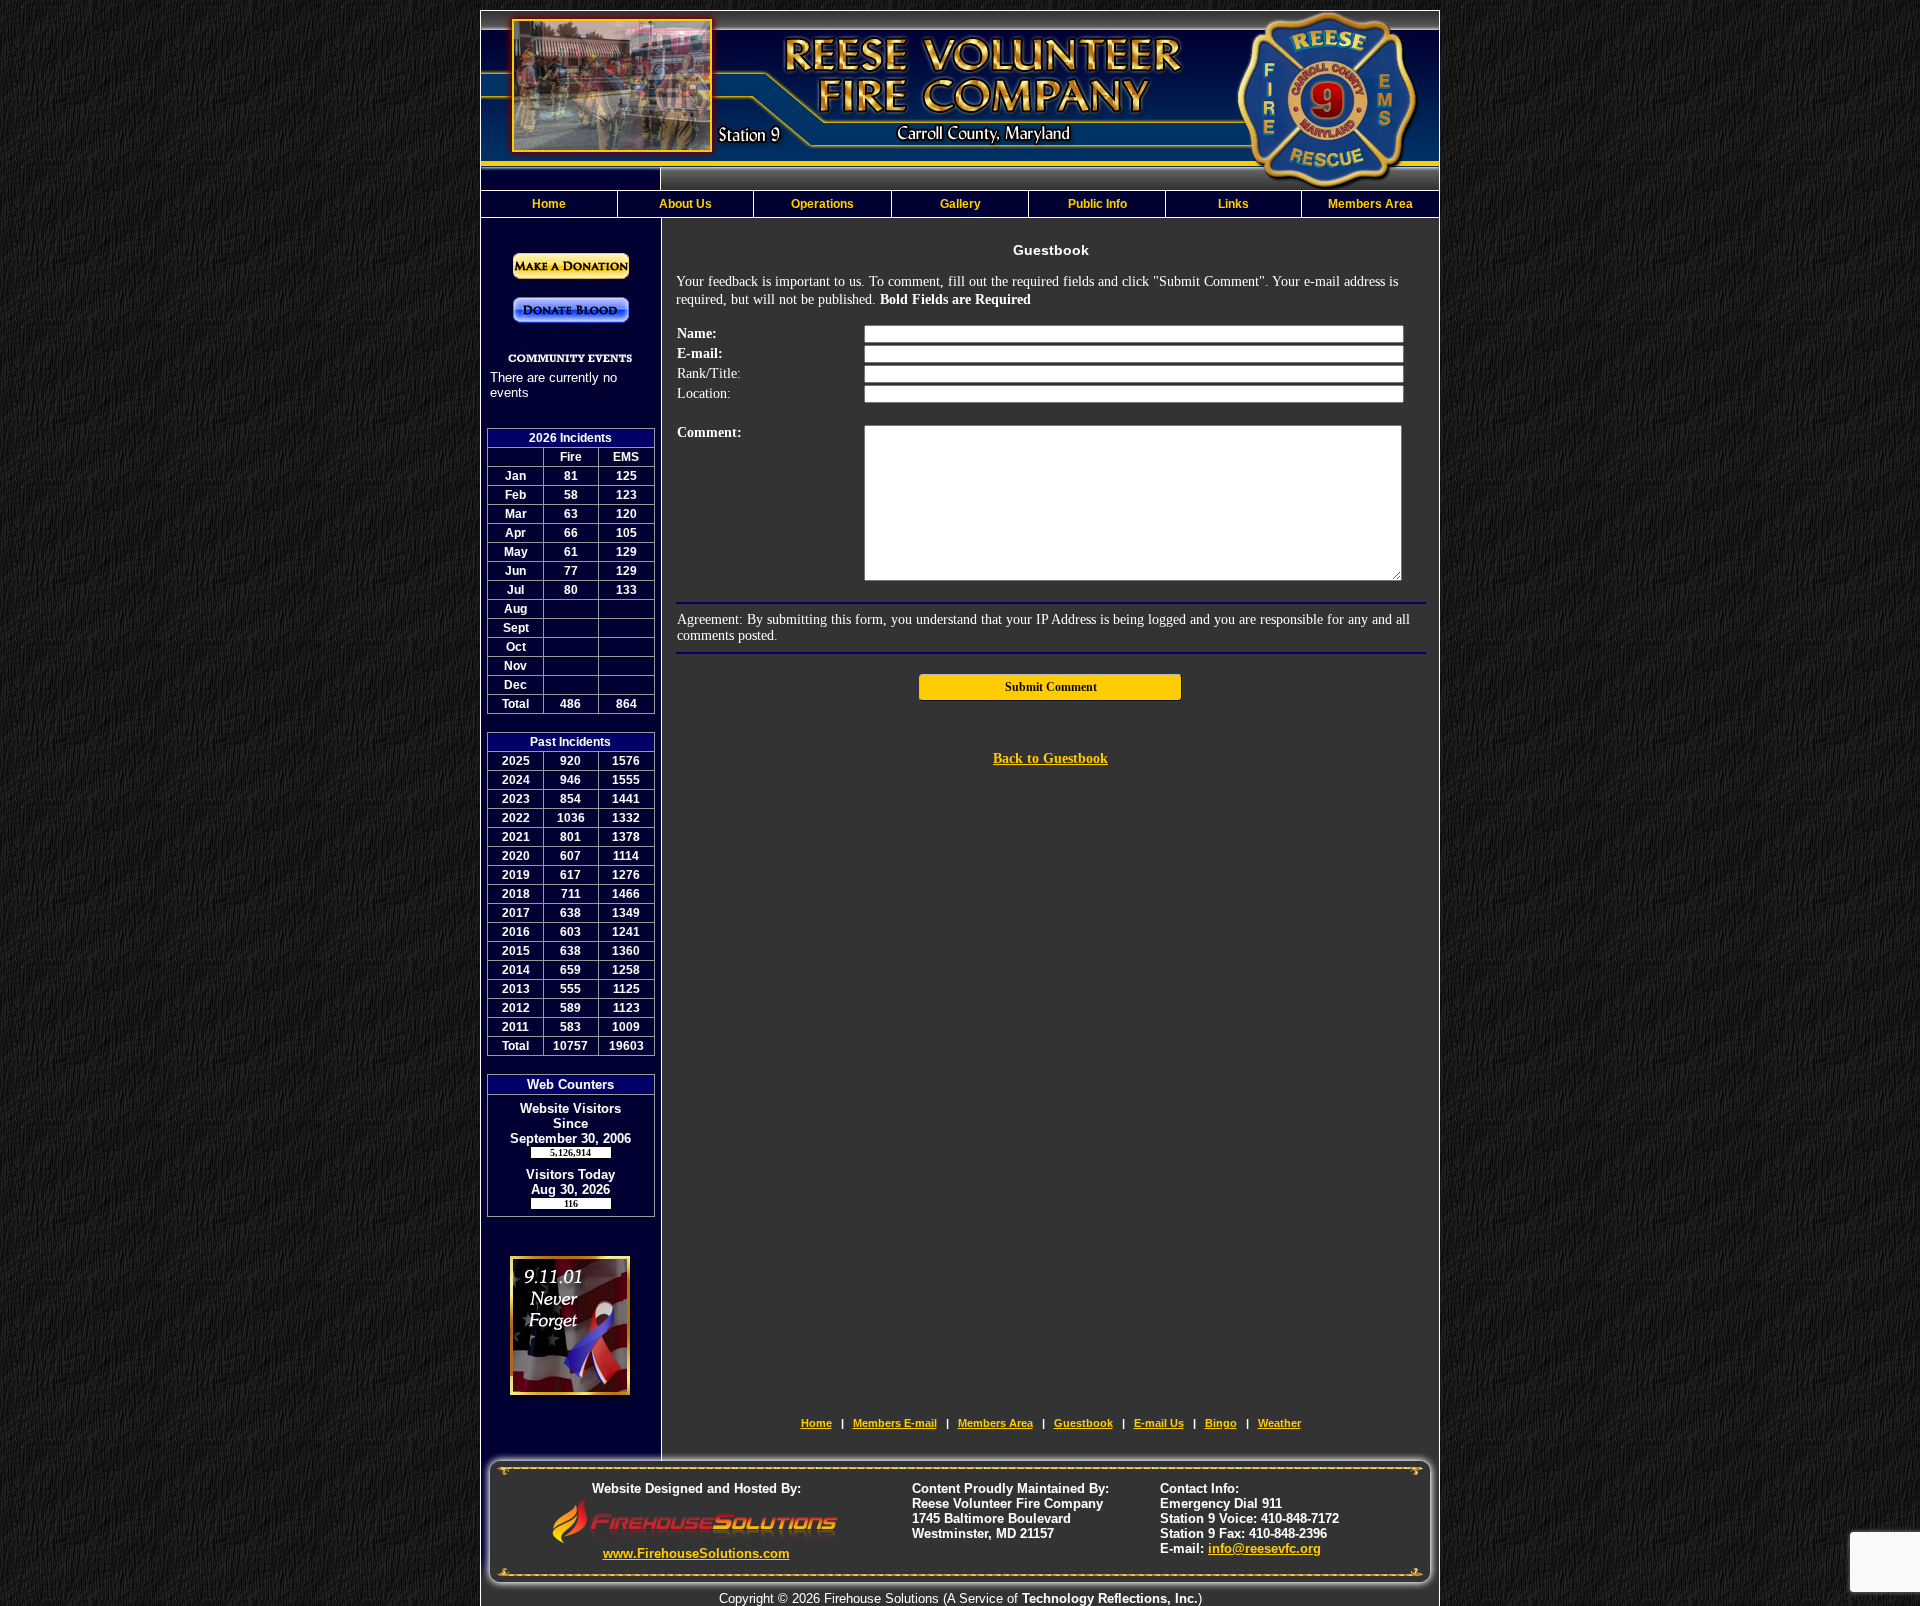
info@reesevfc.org (1264, 1548)
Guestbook (1083, 1423)
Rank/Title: (709, 373)
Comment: (709, 432)
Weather (1279, 1423)
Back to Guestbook (1050, 758)
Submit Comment (1051, 687)
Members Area (995, 1423)
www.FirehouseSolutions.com (696, 1553)
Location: (704, 393)
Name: (697, 333)
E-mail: (700, 353)
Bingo (1221, 1423)
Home (816, 1423)
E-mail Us (1159, 1423)
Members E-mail (895, 1423)
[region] (960, 204)
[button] (686, 204)
